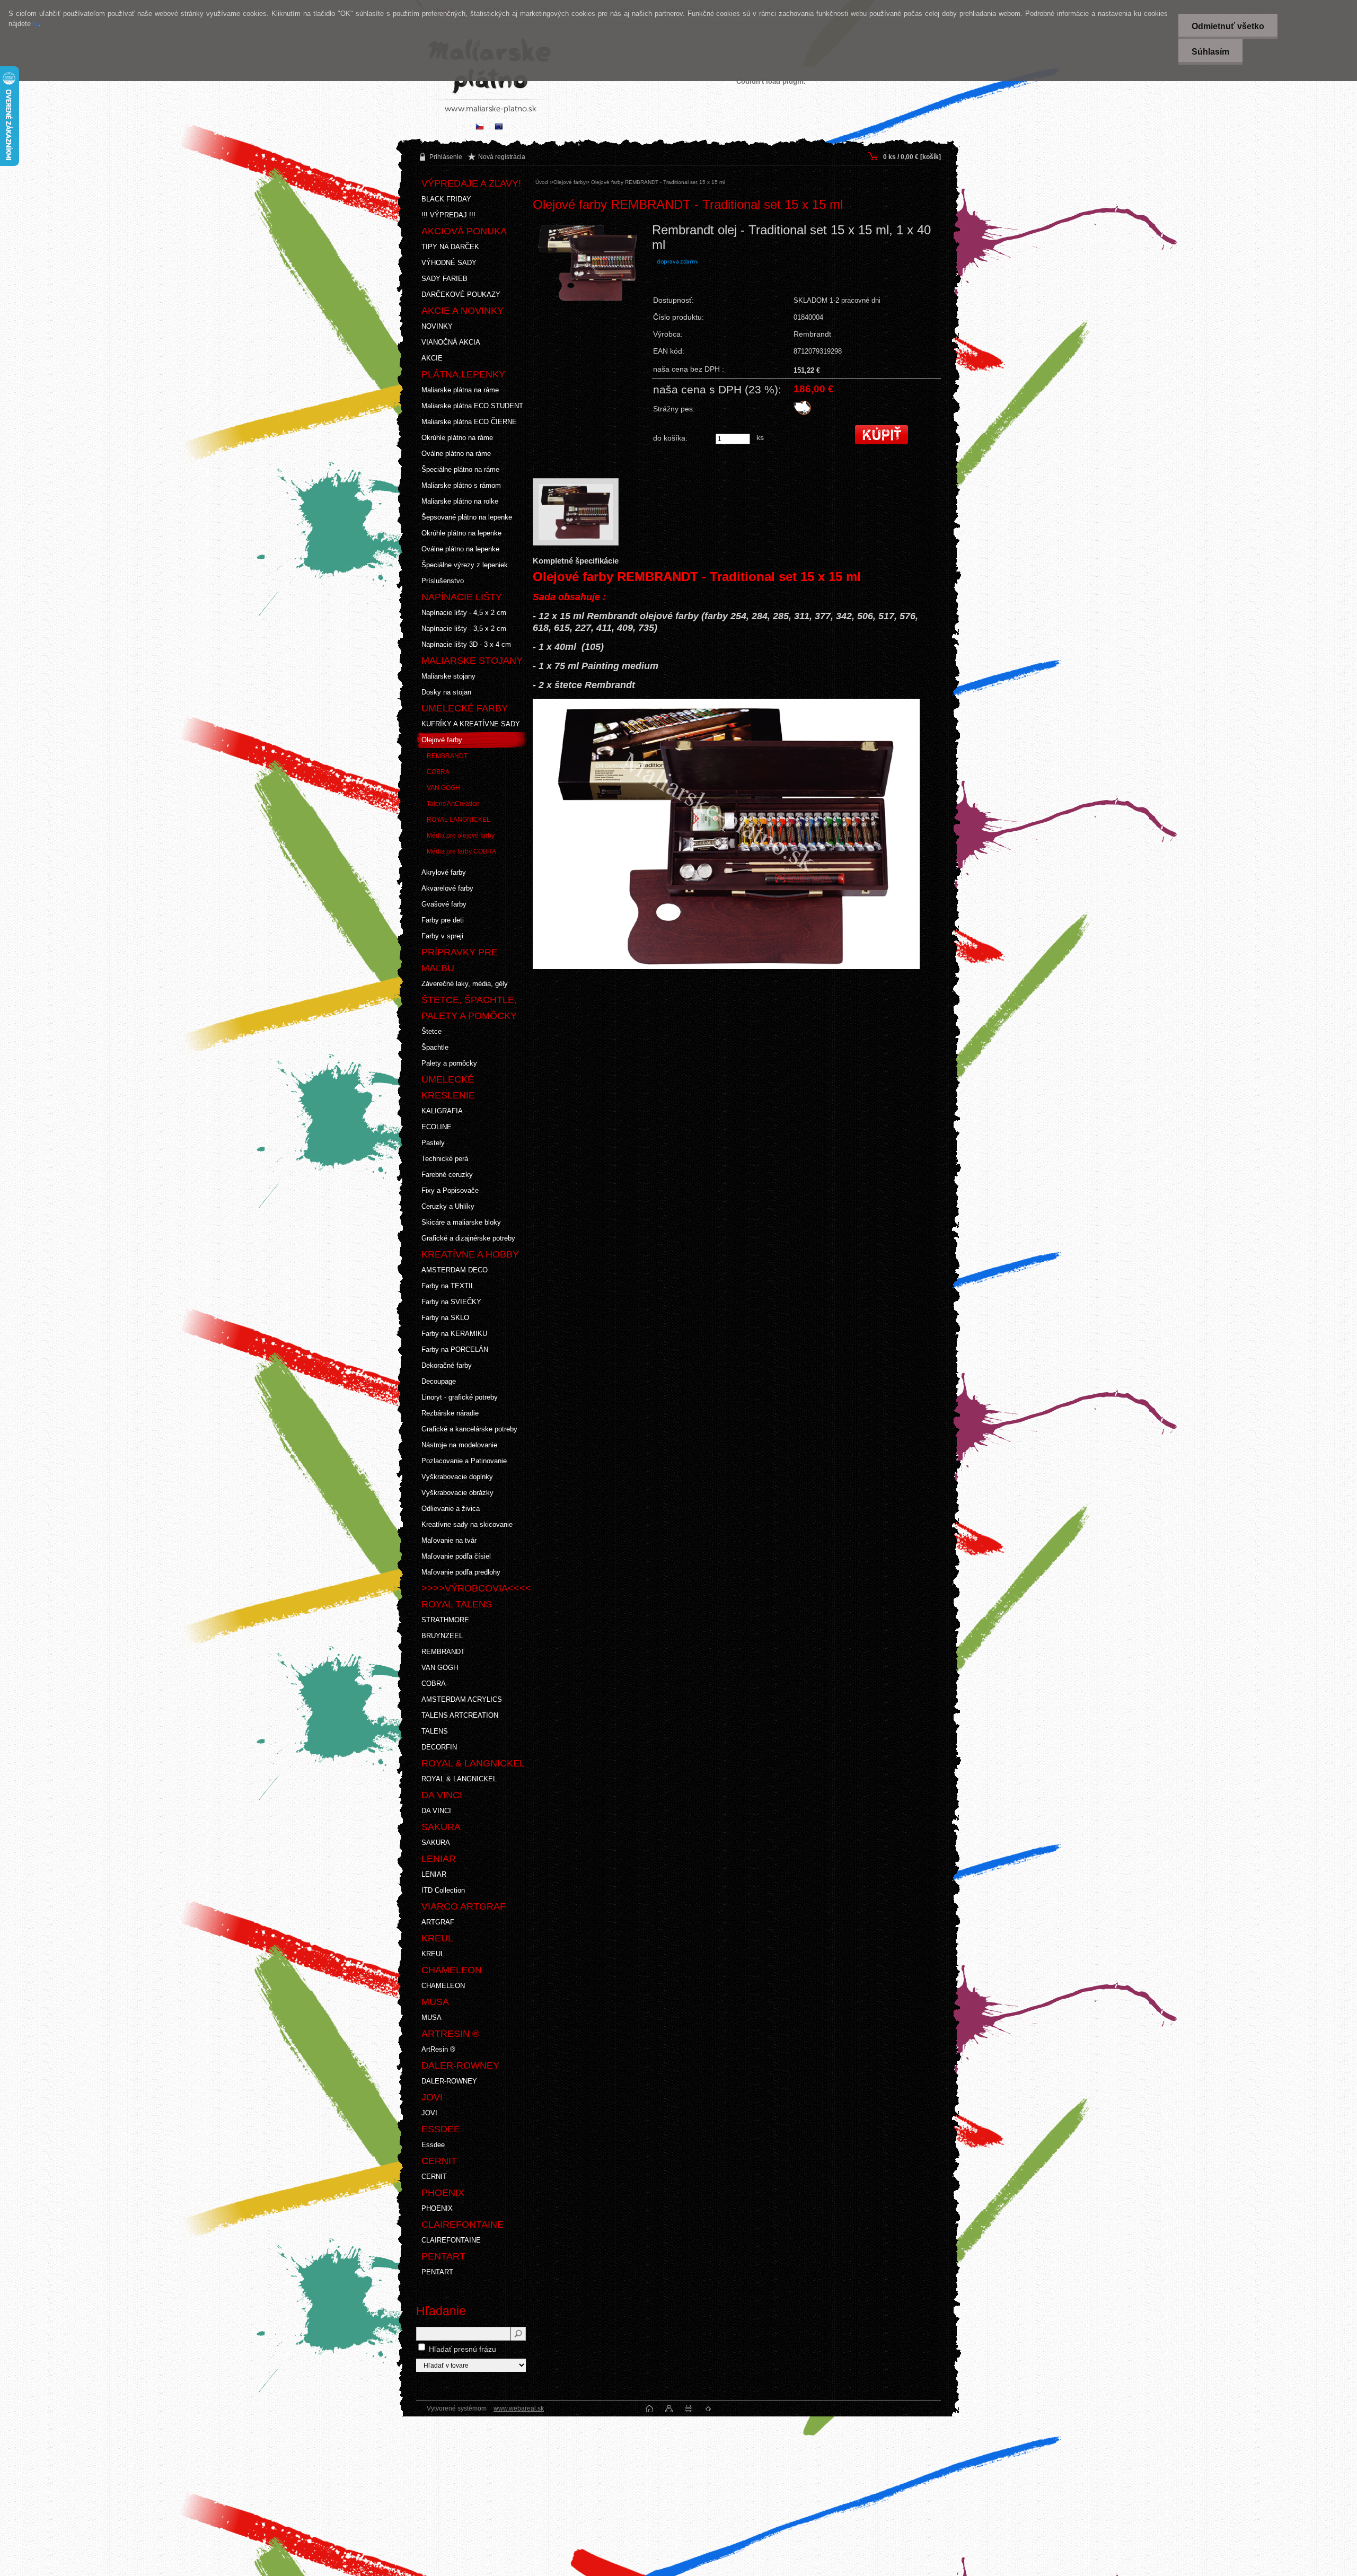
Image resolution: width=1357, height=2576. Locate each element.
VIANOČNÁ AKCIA (451, 342)
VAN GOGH (443, 788)
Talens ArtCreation (453, 804)
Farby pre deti (443, 920)
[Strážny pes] (802, 413)
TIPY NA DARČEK (450, 247)
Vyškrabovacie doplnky (457, 1477)
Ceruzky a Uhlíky (448, 1206)
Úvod (542, 182)
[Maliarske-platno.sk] (499, 128)
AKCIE (432, 358)
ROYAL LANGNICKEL (459, 820)
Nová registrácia (502, 157)
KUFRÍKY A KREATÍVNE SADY (471, 724)
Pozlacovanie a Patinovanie (464, 1461)
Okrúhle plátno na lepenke (461, 533)
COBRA (438, 772)
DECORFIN (439, 1747)
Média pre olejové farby (461, 836)
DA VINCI (436, 1811)
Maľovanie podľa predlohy (461, 1572)
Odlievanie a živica (451, 1509)
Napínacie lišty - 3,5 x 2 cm (464, 628)
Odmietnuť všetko (1228, 26)
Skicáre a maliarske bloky (461, 1222)
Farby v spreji (442, 936)
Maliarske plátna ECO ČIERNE (469, 422)
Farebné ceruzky (447, 1175)
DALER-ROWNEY (449, 2081)
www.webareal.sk (519, 2408)
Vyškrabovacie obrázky (457, 1493)
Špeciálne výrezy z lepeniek (465, 565)
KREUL (433, 1954)
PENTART (437, 2272)
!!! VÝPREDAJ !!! (448, 215)
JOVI (429, 2113)
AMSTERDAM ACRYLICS (462, 1699)
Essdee (433, 2145)
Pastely (433, 1143)
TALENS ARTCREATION (460, 1715)
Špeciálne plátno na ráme (460, 469)
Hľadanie (441, 2311)
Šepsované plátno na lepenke (467, 517)
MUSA (431, 2017)
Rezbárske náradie (450, 1413)
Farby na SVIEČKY (451, 1302)
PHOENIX (437, 2208)
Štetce (431, 1031)
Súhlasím (1210, 52)
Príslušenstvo (443, 581)
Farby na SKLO (445, 1318)
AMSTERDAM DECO (455, 1270)
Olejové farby (442, 740)
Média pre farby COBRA (461, 851)
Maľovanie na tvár (449, 1540)
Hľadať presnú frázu (462, 2349)
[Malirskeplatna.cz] (480, 128)
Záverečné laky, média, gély (465, 984)
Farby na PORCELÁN (455, 1349)
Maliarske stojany (448, 676)
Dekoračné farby (447, 1365)
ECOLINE (437, 1127)
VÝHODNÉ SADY (449, 263)
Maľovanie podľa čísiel (456, 1556)
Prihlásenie (446, 157)
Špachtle (435, 1047)
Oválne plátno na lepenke (460, 549)
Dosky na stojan (446, 692)
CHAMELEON (443, 1986)
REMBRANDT (447, 756)
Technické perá (445, 1159)
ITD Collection (443, 1890)
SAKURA (436, 1843)
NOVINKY (437, 326)
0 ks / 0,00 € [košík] (912, 157)
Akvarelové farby (447, 888)
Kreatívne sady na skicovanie (467, 1524)
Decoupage (439, 1381)
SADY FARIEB (444, 279)
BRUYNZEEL (442, 1636)
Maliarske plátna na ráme (460, 390)
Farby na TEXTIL (448, 1286)
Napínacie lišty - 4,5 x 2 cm (464, 613)
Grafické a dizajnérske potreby (468, 1238)
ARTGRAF (438, 1922)
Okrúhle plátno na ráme (457, 438)
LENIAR (434, 1874)
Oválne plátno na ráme (456, 454)
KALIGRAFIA (442, 1111)
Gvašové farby (444, 904)
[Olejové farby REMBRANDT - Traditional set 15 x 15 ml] (588, 289)
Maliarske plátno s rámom (461, 485)
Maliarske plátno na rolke (460, 501)
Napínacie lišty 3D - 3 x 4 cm (466, 644)
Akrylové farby (444, 872)
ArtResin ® (438, 2049)
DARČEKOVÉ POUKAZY (461, 294)
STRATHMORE (445, 1620)
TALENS (435, 1731)
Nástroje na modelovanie (459, 1445)
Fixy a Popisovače (450, 1190)
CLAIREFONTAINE (451, 2240)
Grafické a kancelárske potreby (469, 1429)
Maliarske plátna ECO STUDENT (472, 406)
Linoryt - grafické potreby (460, 1397)
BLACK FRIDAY (446, 199)
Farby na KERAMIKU (454, 1334)
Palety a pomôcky (449, 1063)
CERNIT (434, 2177)
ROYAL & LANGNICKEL (459, 1779)
